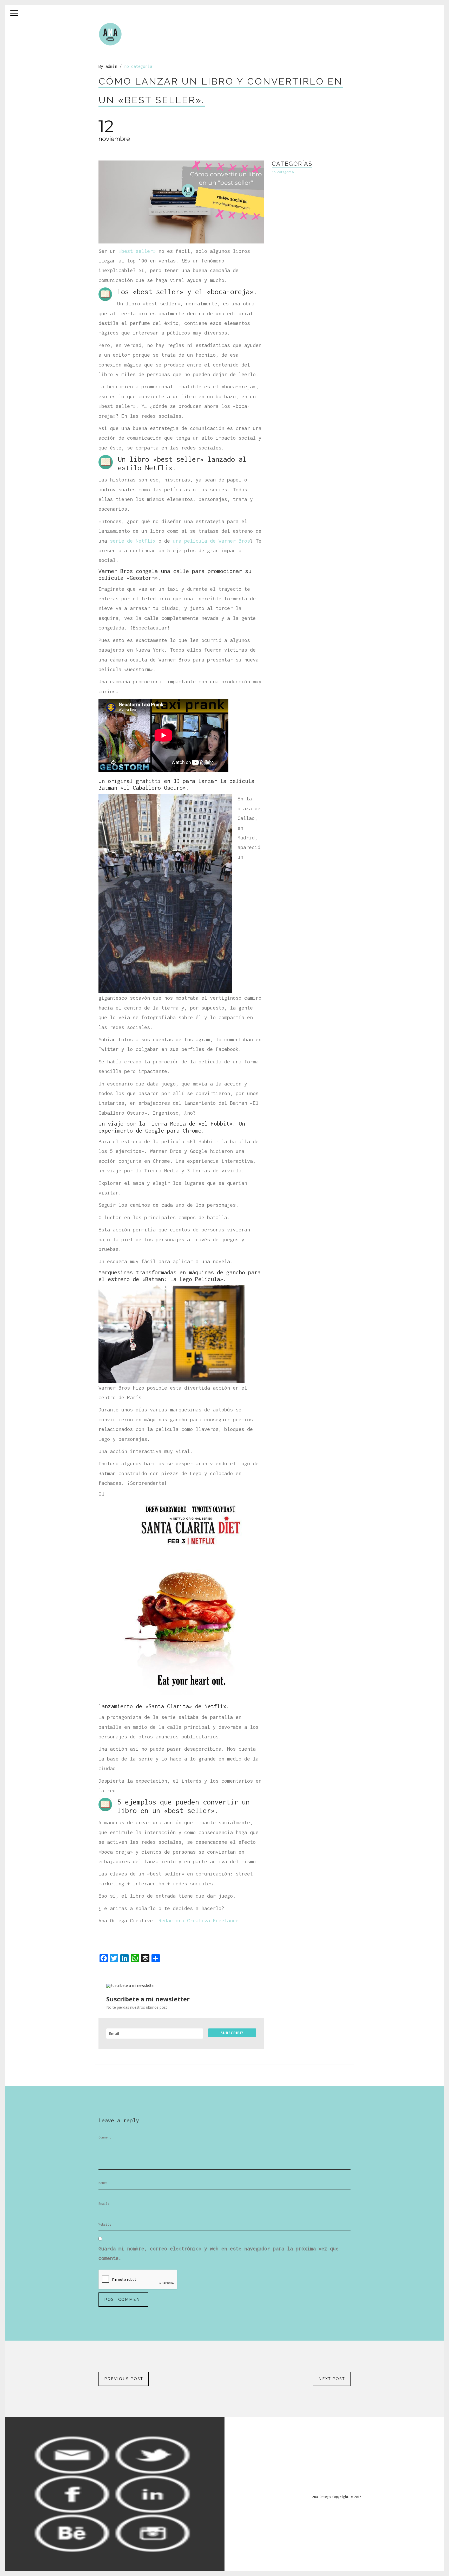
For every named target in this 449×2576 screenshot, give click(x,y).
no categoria (138, 66)
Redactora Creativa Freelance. (200, 1920)
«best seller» (137, 251)
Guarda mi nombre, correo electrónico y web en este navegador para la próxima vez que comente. (219, 2253)
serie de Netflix (133, 541)
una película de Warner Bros (211, 541)
